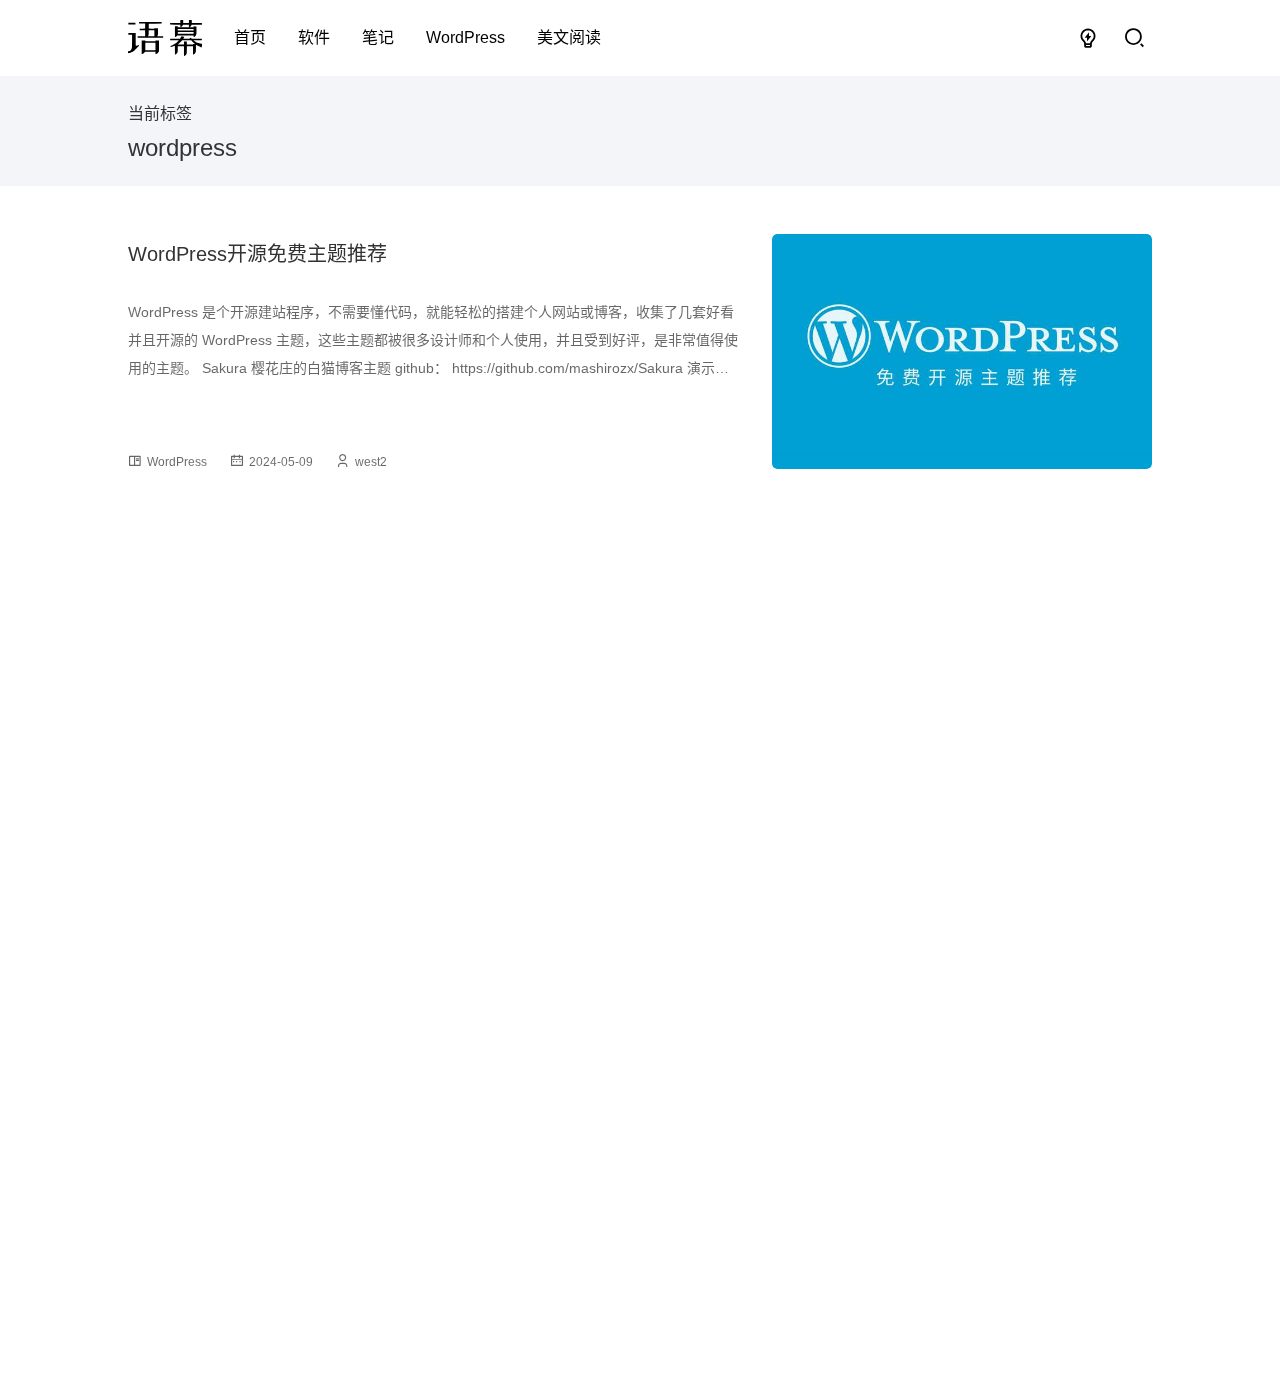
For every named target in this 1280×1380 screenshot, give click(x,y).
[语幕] (165, 38)
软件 (314, 37)
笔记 (378, 37)
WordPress (465, 37)
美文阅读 (569, 37)
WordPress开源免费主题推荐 (257, 254)
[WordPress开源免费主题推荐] (962, 351)
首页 (250, 37)
